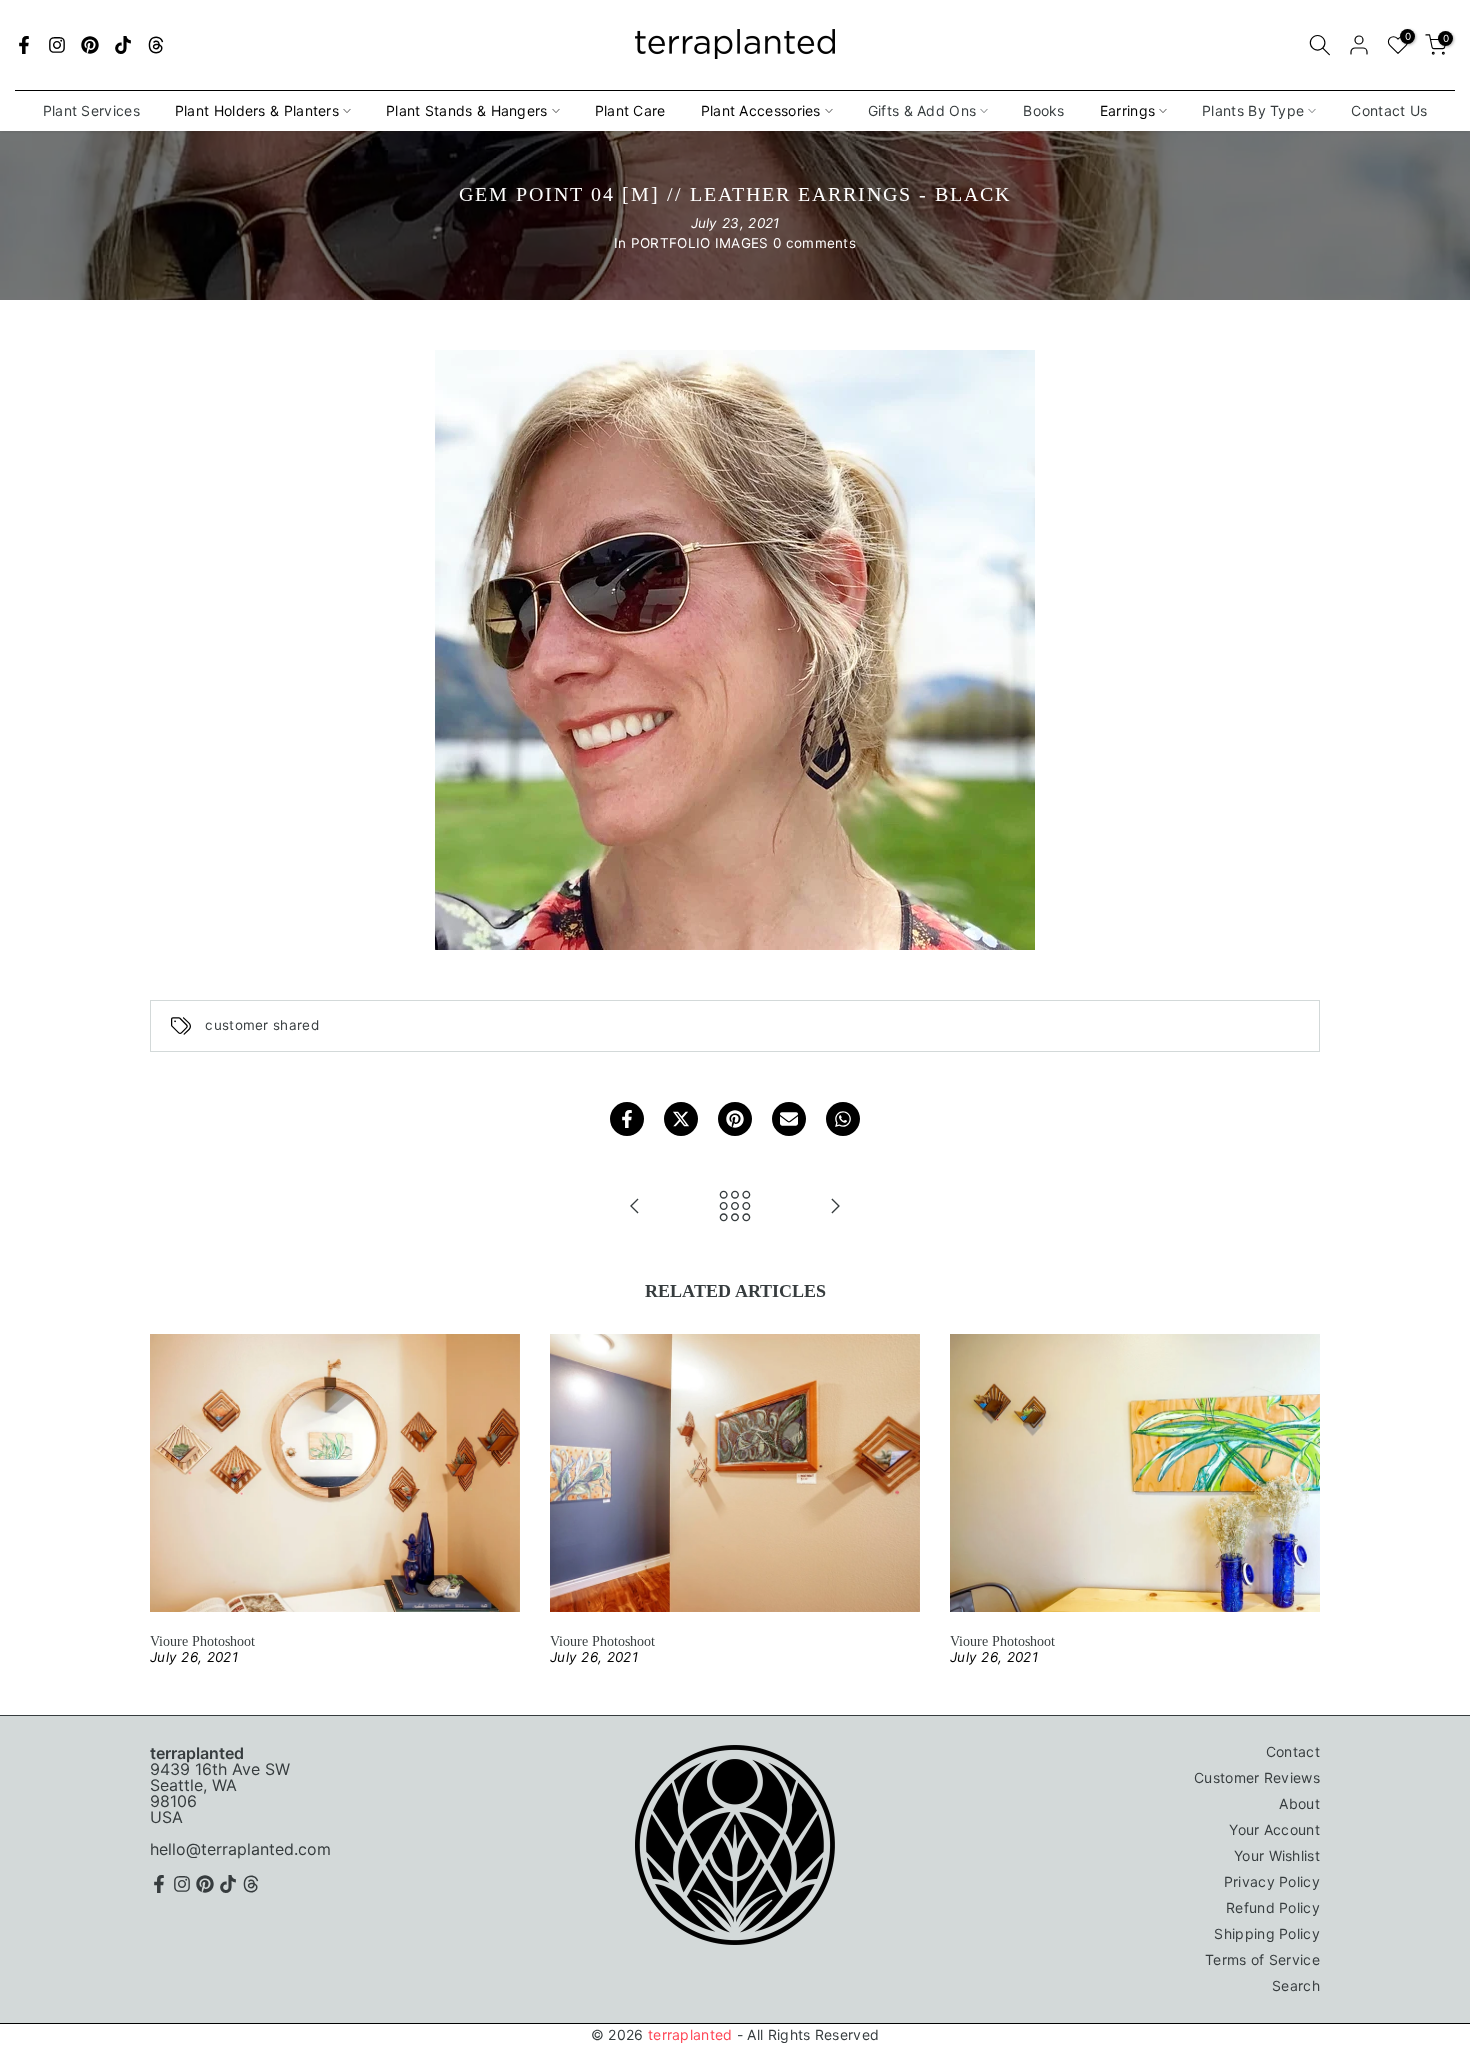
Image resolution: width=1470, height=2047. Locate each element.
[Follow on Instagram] (57, 45)
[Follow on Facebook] (24, 45)
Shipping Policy (1267, 1933)
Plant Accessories (761, 110)
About (1299, 1803)
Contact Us (1389, 110)
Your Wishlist (1277, 1855)
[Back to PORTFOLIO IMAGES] (735, 1207)
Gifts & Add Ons (922, 110)
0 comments (814, 243)
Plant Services (91, 110)
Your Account (1274, 1829)
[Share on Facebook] (627, 1119)
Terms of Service (1262, 1959)
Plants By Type (1253, 110)
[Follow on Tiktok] (123, 45)
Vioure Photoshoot (202, 1641)
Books (1044, 110)
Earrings (1127, 110)
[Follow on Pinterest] (90, 45)
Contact (1293, 1751)
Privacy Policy (1272, 1881)
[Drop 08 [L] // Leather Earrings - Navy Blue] (835, 1207)
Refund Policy (1273, 1907)
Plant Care (630, 110)
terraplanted (690, 2034)
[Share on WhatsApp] (843, 1119)
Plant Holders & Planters (257, 110)
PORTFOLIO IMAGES (700, 243)
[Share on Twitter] (681, 1119)
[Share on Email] (789, 1119)
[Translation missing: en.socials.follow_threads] (156, 45)
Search (1296, 1985)
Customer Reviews (1257, 1777)
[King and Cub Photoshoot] (635, 1207)
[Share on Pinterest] (735, 1119)
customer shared (262, 1026)
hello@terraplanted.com (240, 1849)
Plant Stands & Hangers (467, 110)
